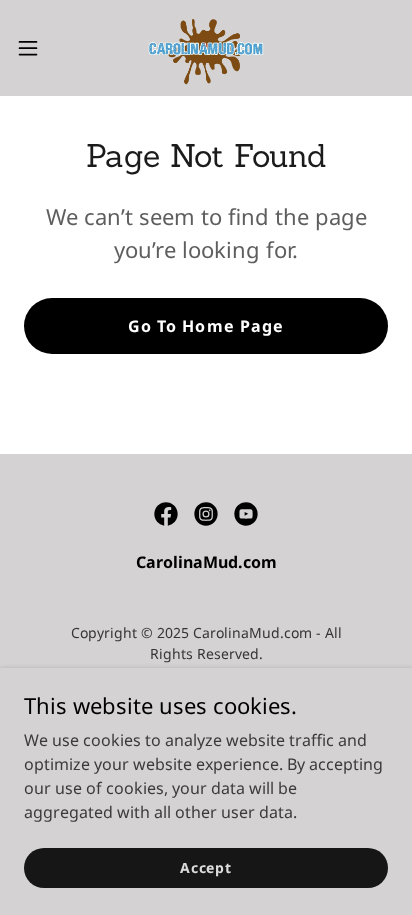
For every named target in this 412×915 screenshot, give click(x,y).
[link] (206, 48)
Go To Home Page (205, 326)
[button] (37, 48)
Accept (206, 867)
